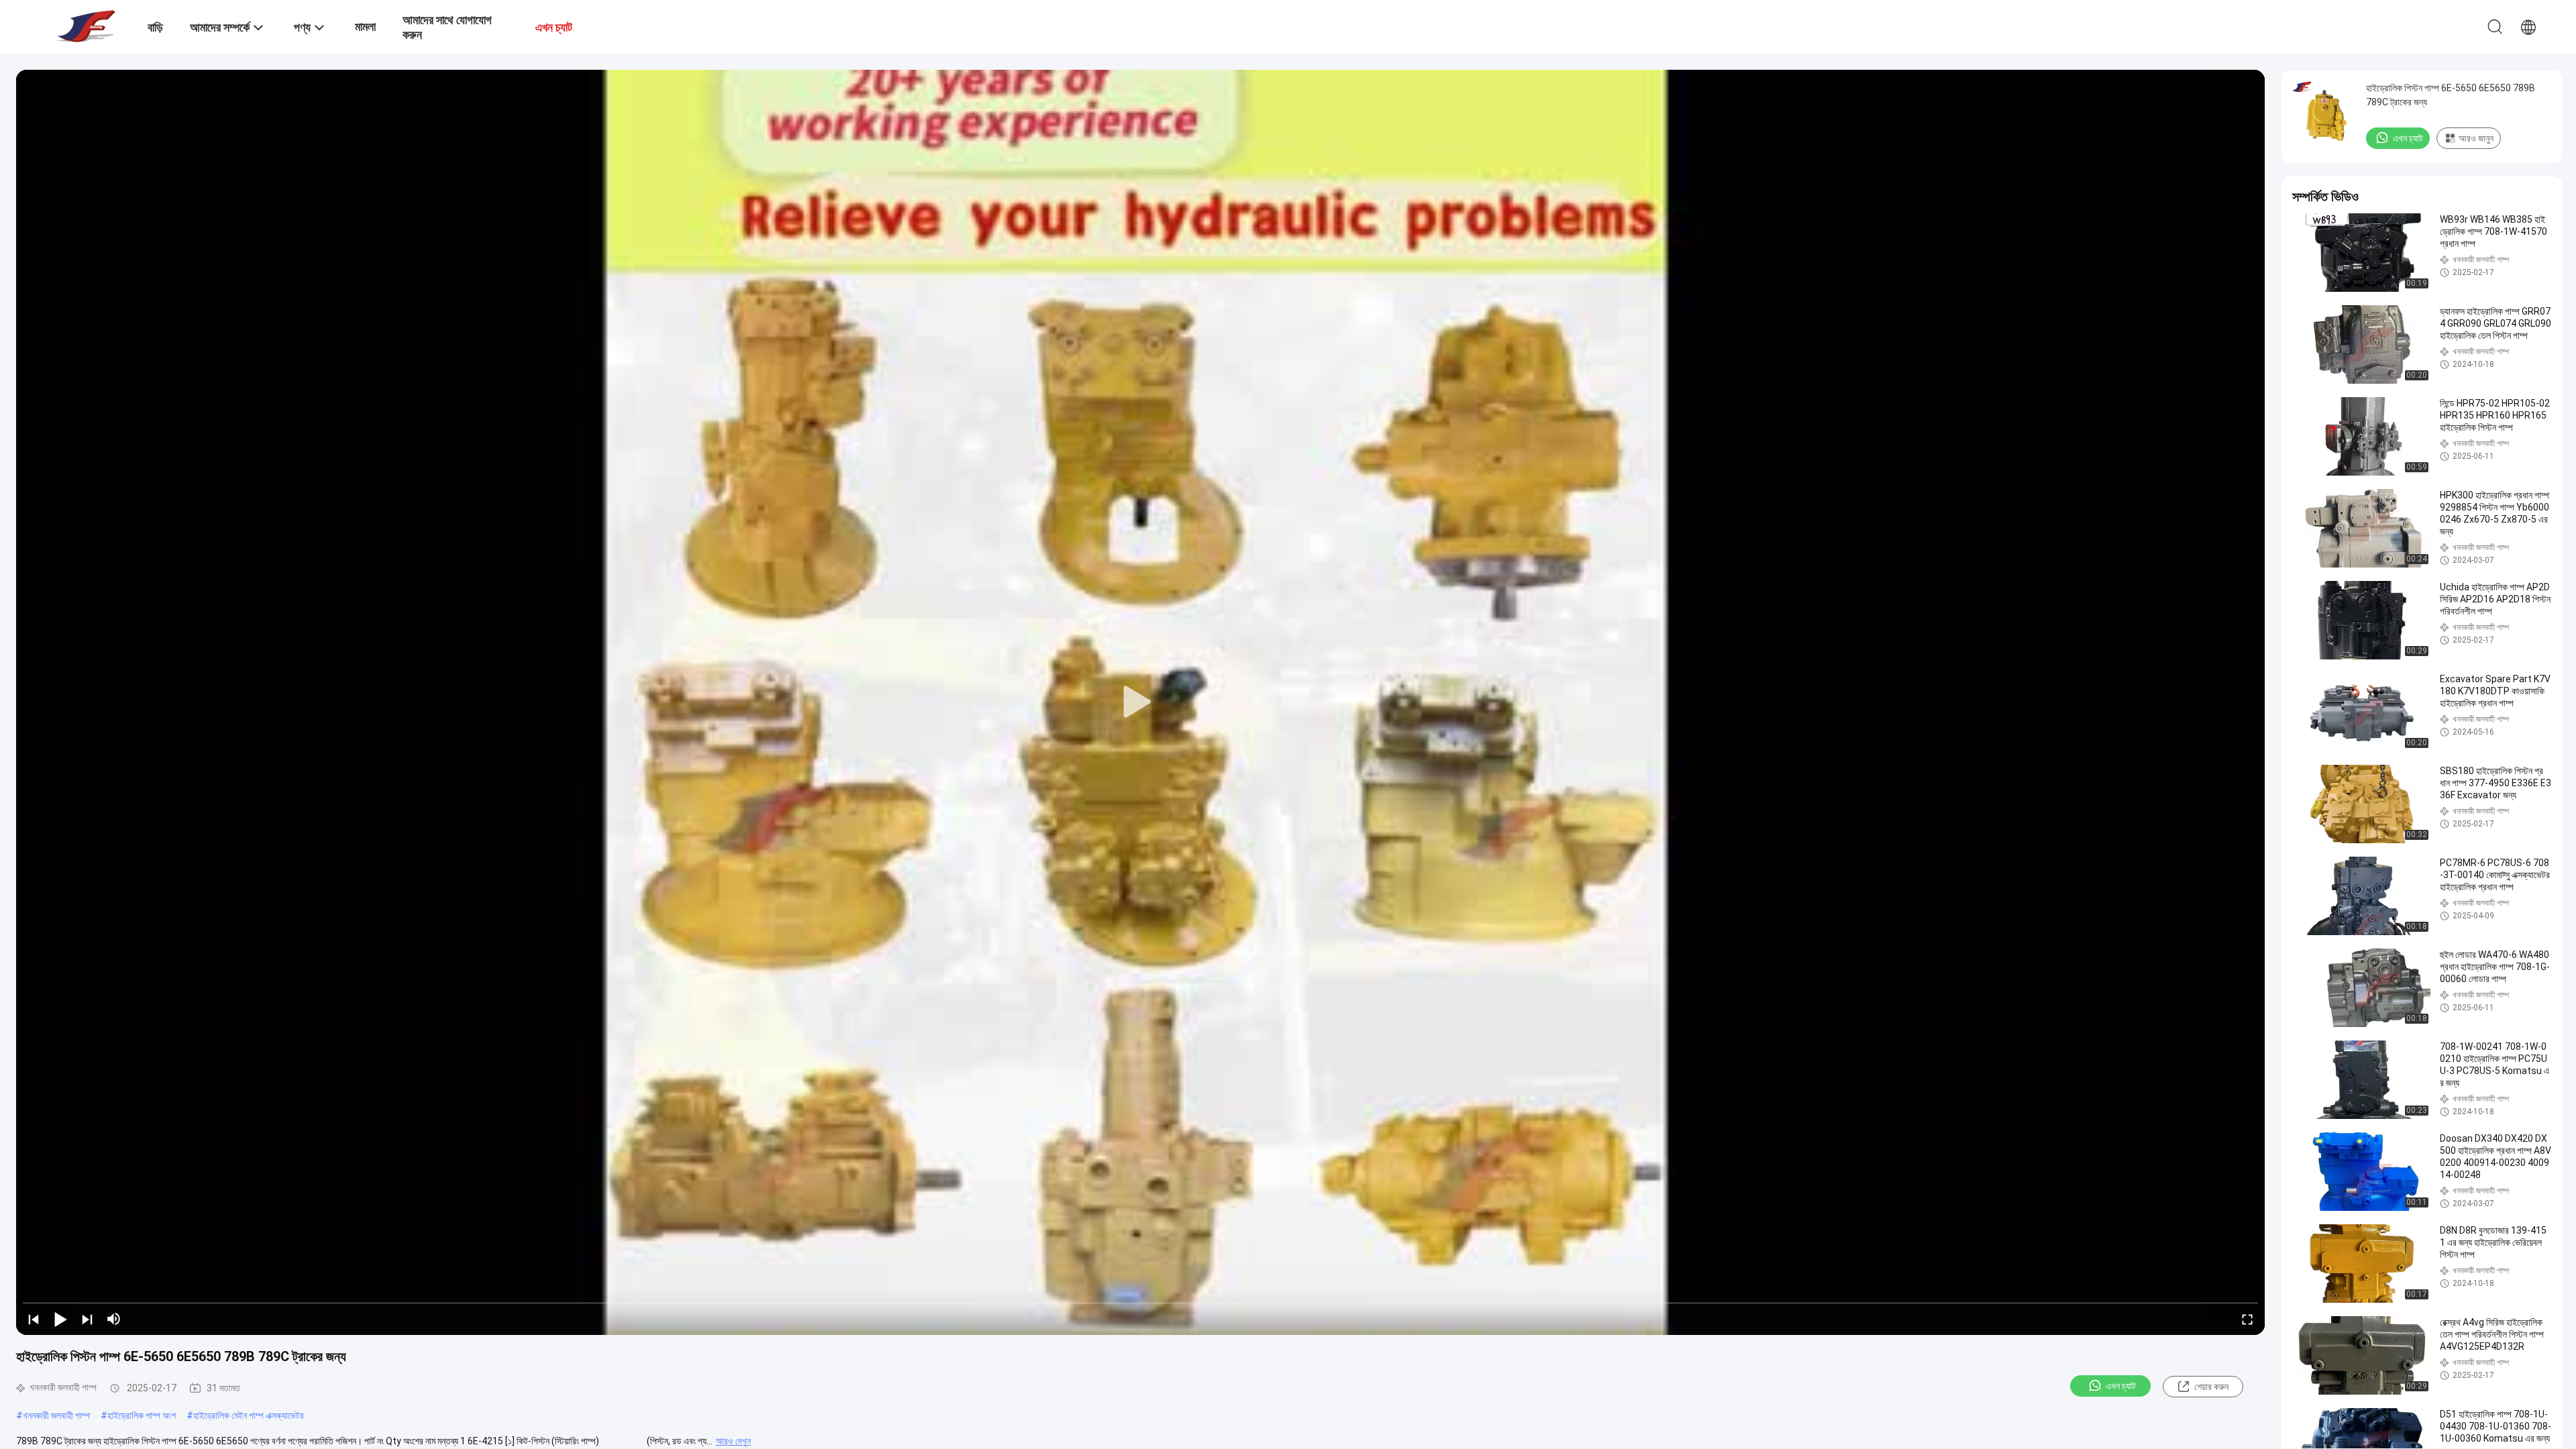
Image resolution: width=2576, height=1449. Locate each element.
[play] (1140, 702)
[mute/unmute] (114, 1319)
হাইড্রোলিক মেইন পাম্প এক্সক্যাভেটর (249, 1415)
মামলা (365, 26)
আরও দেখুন (733, 1441)
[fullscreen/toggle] (2247, 1319)
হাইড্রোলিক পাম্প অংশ (142, 1415)
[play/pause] (60, 1319)
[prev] (34, 1319)
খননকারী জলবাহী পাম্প (56, 1415)
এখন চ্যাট (2121, 1386)
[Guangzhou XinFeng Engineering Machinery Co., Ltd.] (84, 25)
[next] (87, 1319)
